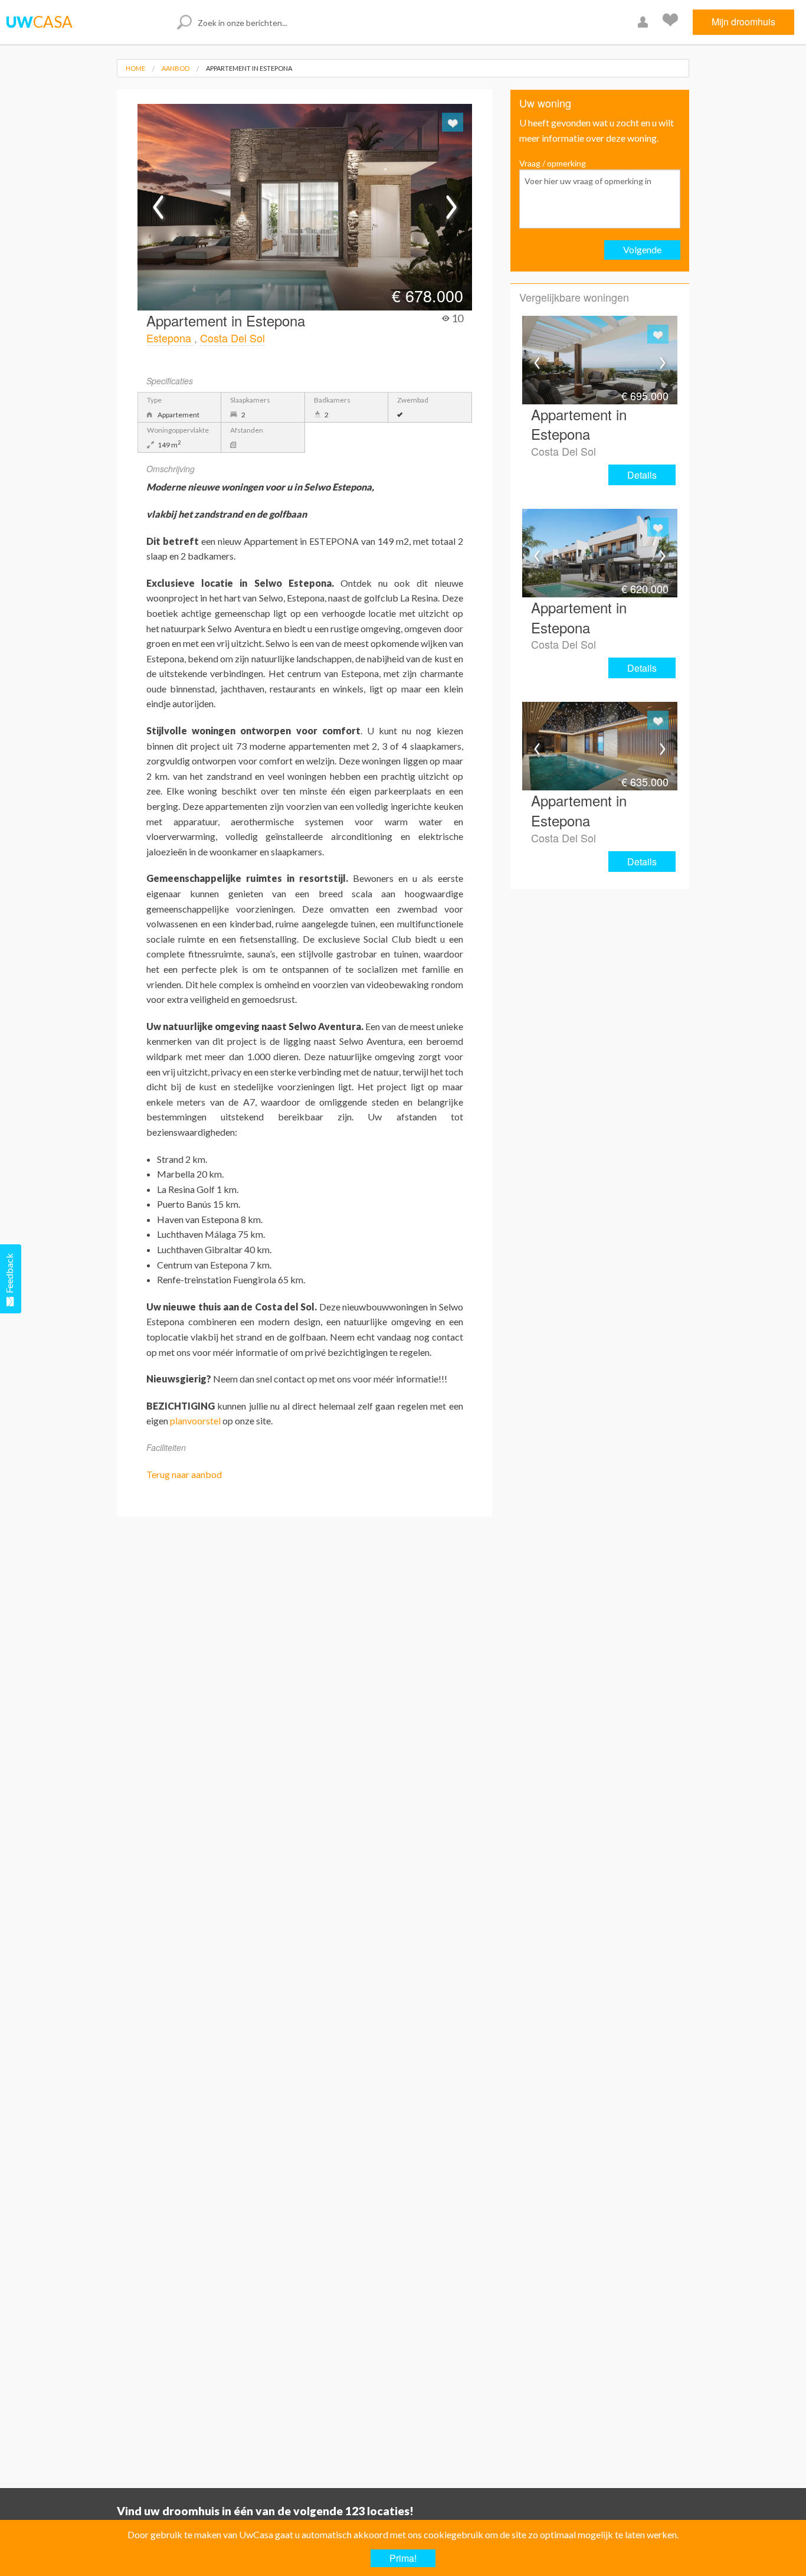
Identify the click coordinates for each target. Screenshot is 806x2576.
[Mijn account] (644, 22)
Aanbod (176, 68)
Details (642, 475)
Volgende (642, 249)
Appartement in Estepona (249, 68)
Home (135, 68)
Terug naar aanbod (184, 1474)
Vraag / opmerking (553, 163)
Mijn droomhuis (743, 22)
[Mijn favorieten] (672, 22)
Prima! (403, 2558)
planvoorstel (195, 1421)
